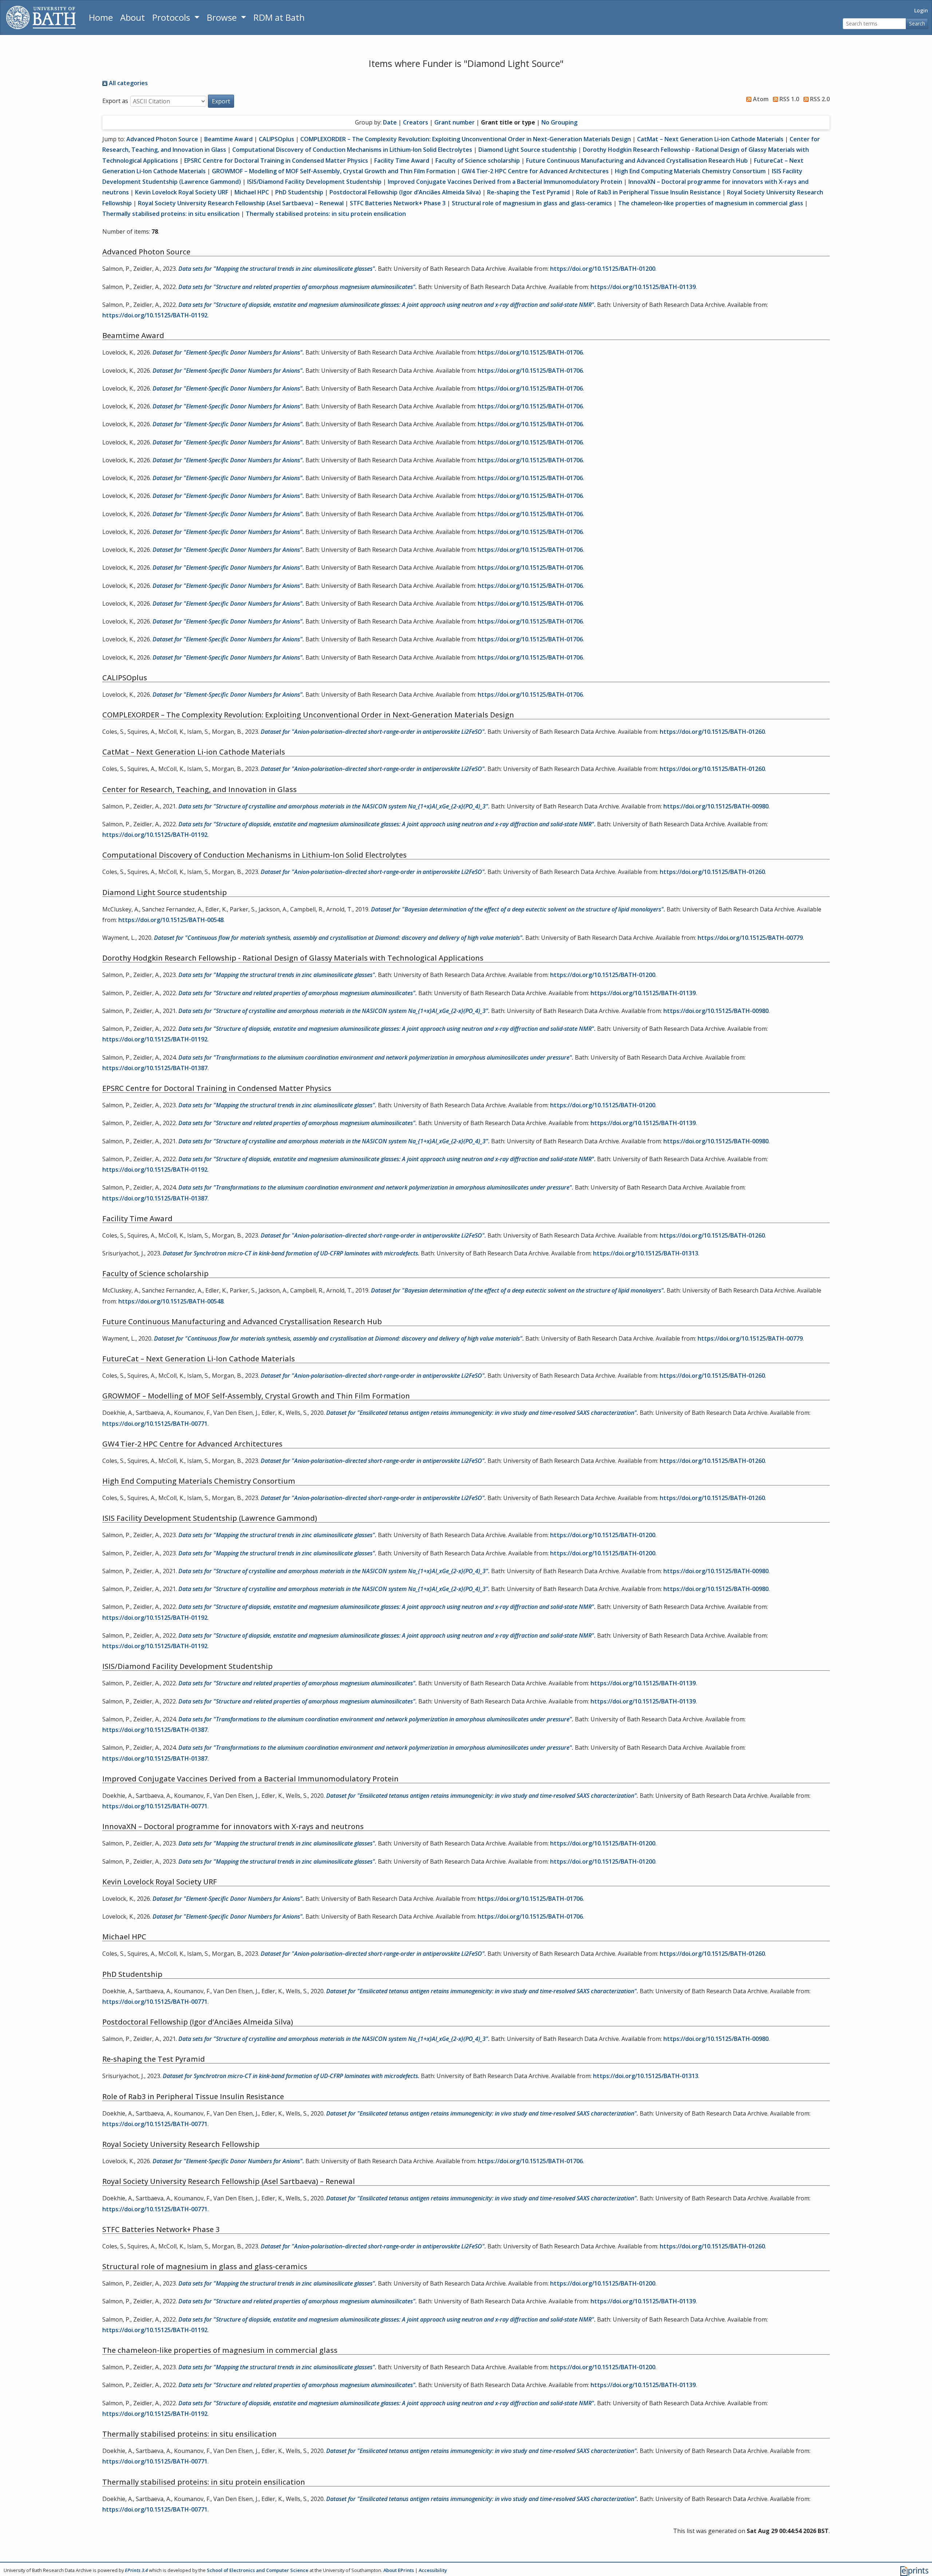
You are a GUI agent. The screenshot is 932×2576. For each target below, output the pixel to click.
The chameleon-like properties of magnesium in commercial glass (711, 203)
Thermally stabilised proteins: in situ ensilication (171, 214)
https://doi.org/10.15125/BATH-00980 (716, 806)
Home (101, 17)
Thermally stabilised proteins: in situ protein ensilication (326, 214)
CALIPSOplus (277, 139)
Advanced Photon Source (162, 139)
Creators (416, 122)
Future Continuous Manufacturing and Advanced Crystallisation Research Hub (637, 161)
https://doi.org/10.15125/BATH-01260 (712, 732)
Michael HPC (252, 192)
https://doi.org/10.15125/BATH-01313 (646, 1253)
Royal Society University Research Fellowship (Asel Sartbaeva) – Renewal (241, 203)
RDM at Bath (279, 17)
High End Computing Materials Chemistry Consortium (690, 171)
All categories (128, 83)
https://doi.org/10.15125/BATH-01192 (155, 315)
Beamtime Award (228, 139)
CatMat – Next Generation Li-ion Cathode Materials (710, 139)
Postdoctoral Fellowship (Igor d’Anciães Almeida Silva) (405, 192)
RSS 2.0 (819, 99)
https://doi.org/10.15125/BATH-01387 (155, 1068)
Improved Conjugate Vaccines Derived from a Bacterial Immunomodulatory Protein (505, 182)
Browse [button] (223, 17)
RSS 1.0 (789, 99)
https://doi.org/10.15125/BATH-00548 (171, 920)
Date (390, 122)
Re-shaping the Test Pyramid (528, 192)
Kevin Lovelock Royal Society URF (182, 192)
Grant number (455, 122)
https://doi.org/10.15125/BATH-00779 (750, 938)
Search (917, 23)
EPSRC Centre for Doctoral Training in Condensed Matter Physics (276, 161)
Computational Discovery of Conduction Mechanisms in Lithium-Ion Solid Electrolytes (352, 150)
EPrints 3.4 (136, 2570)
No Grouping (559, 122)
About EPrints (399, 2570)
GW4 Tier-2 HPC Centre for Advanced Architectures (535, 171)
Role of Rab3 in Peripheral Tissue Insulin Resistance (648, 192)
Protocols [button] (172, 17)
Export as (115, 101)
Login (921, 10)
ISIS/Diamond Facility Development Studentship (314, 182)
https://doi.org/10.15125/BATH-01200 (603, 269)
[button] (221, 101)
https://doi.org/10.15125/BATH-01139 (643, 287)
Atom (760, 99)
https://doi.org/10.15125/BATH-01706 (530, 352)
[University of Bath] (41, 17)
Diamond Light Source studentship (528, 150)
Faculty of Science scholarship (478, 161)
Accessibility (433, 2570)
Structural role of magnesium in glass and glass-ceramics (532, 203)
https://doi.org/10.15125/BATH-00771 (155, 1424)
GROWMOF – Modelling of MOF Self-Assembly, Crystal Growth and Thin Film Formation (334, 171)
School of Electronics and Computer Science (258, 2570)
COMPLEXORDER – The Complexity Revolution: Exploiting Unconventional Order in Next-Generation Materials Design (466, 139)
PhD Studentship (299, 192)
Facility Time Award (402, 161)
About (133, 17)
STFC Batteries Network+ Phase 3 (398, 203)
